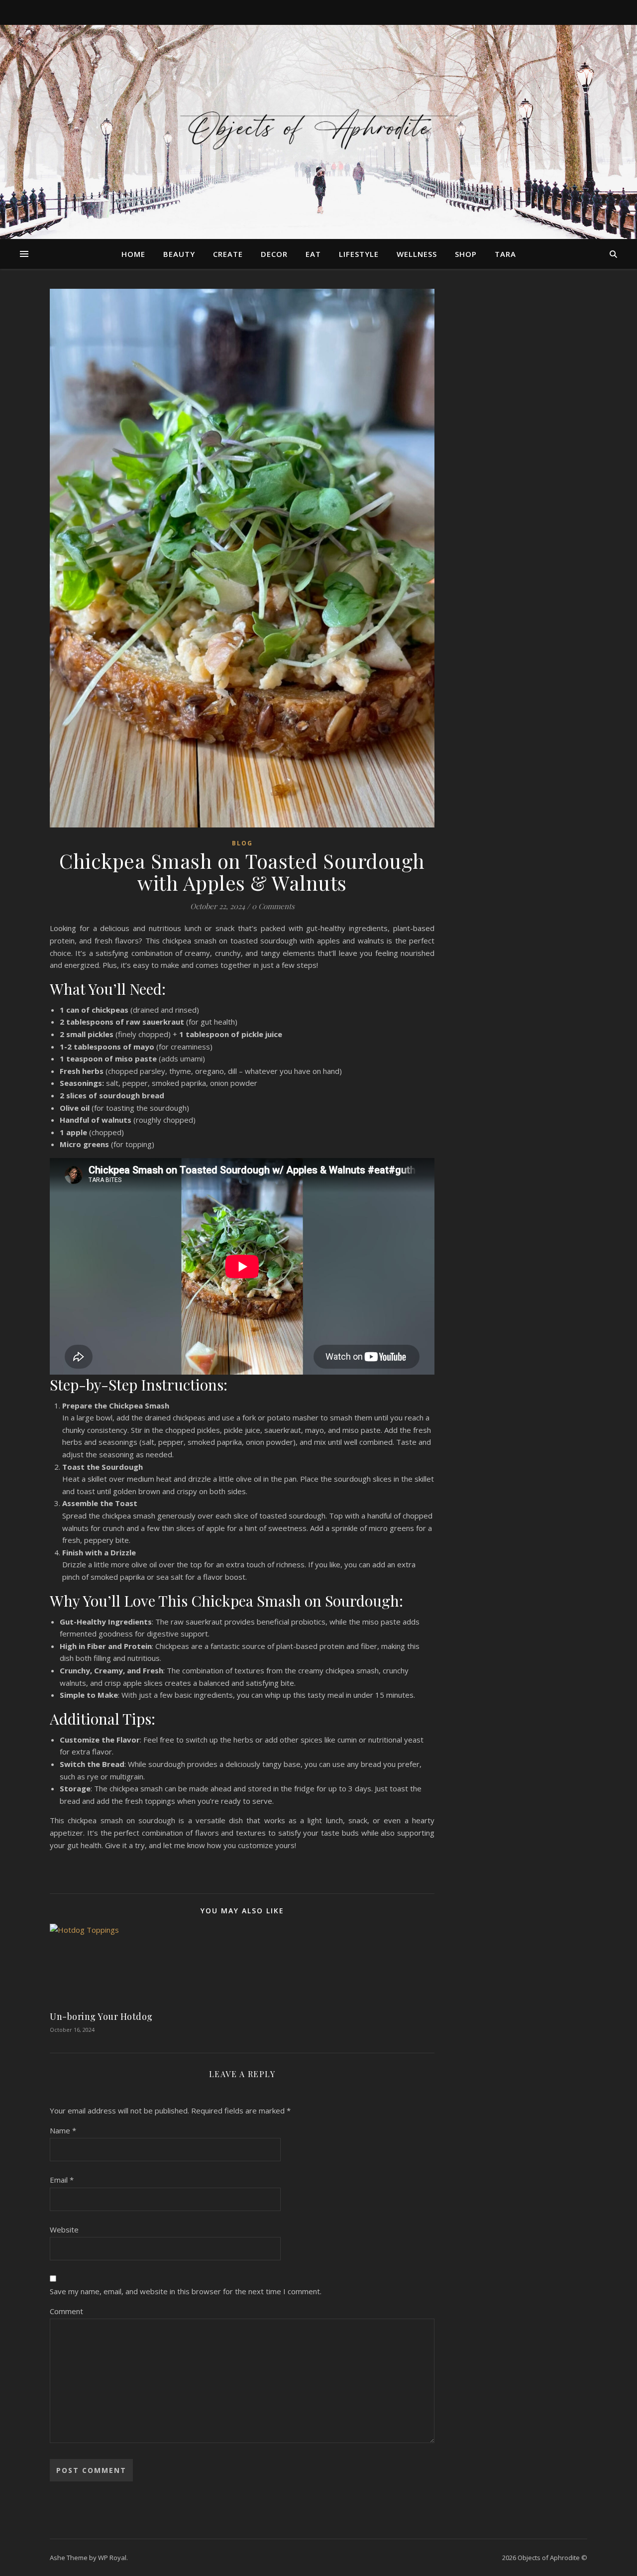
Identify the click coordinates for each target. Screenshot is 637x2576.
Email (62, 2180)
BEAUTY (179, 254)
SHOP (466, 254)
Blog (242, 843)
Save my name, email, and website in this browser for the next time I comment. (186, 2291)
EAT (313, 254)
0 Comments (273, 906)
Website (64, 2229)
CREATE (228, 254)
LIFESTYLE (359, 254)
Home (133, 254)
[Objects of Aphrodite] (318, 126)
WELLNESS (417, 254)
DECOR (274, 254)
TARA (505, 254)
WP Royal (112, 2558)
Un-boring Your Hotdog (101, 2016)
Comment (66, 2311)
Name (63, 2130)
